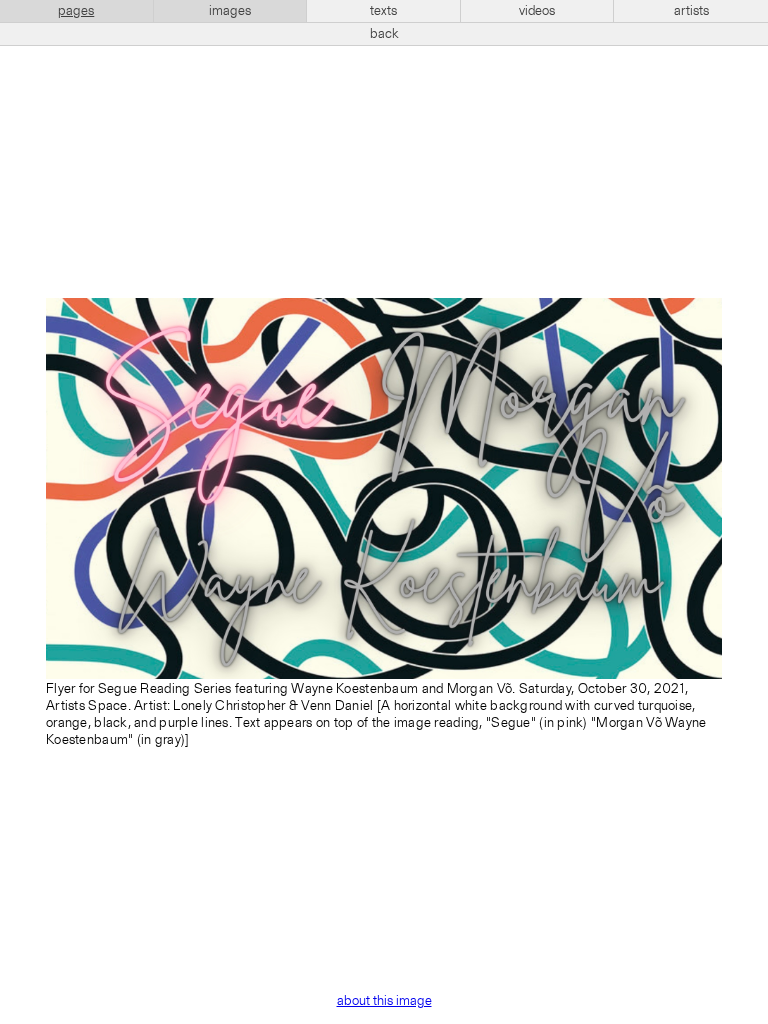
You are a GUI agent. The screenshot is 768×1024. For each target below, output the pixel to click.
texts (383, 11)
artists (691, 11)
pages (76, 11)
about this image (384, 1001)
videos (537, 11)
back (384, 34)
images (230, 11)
